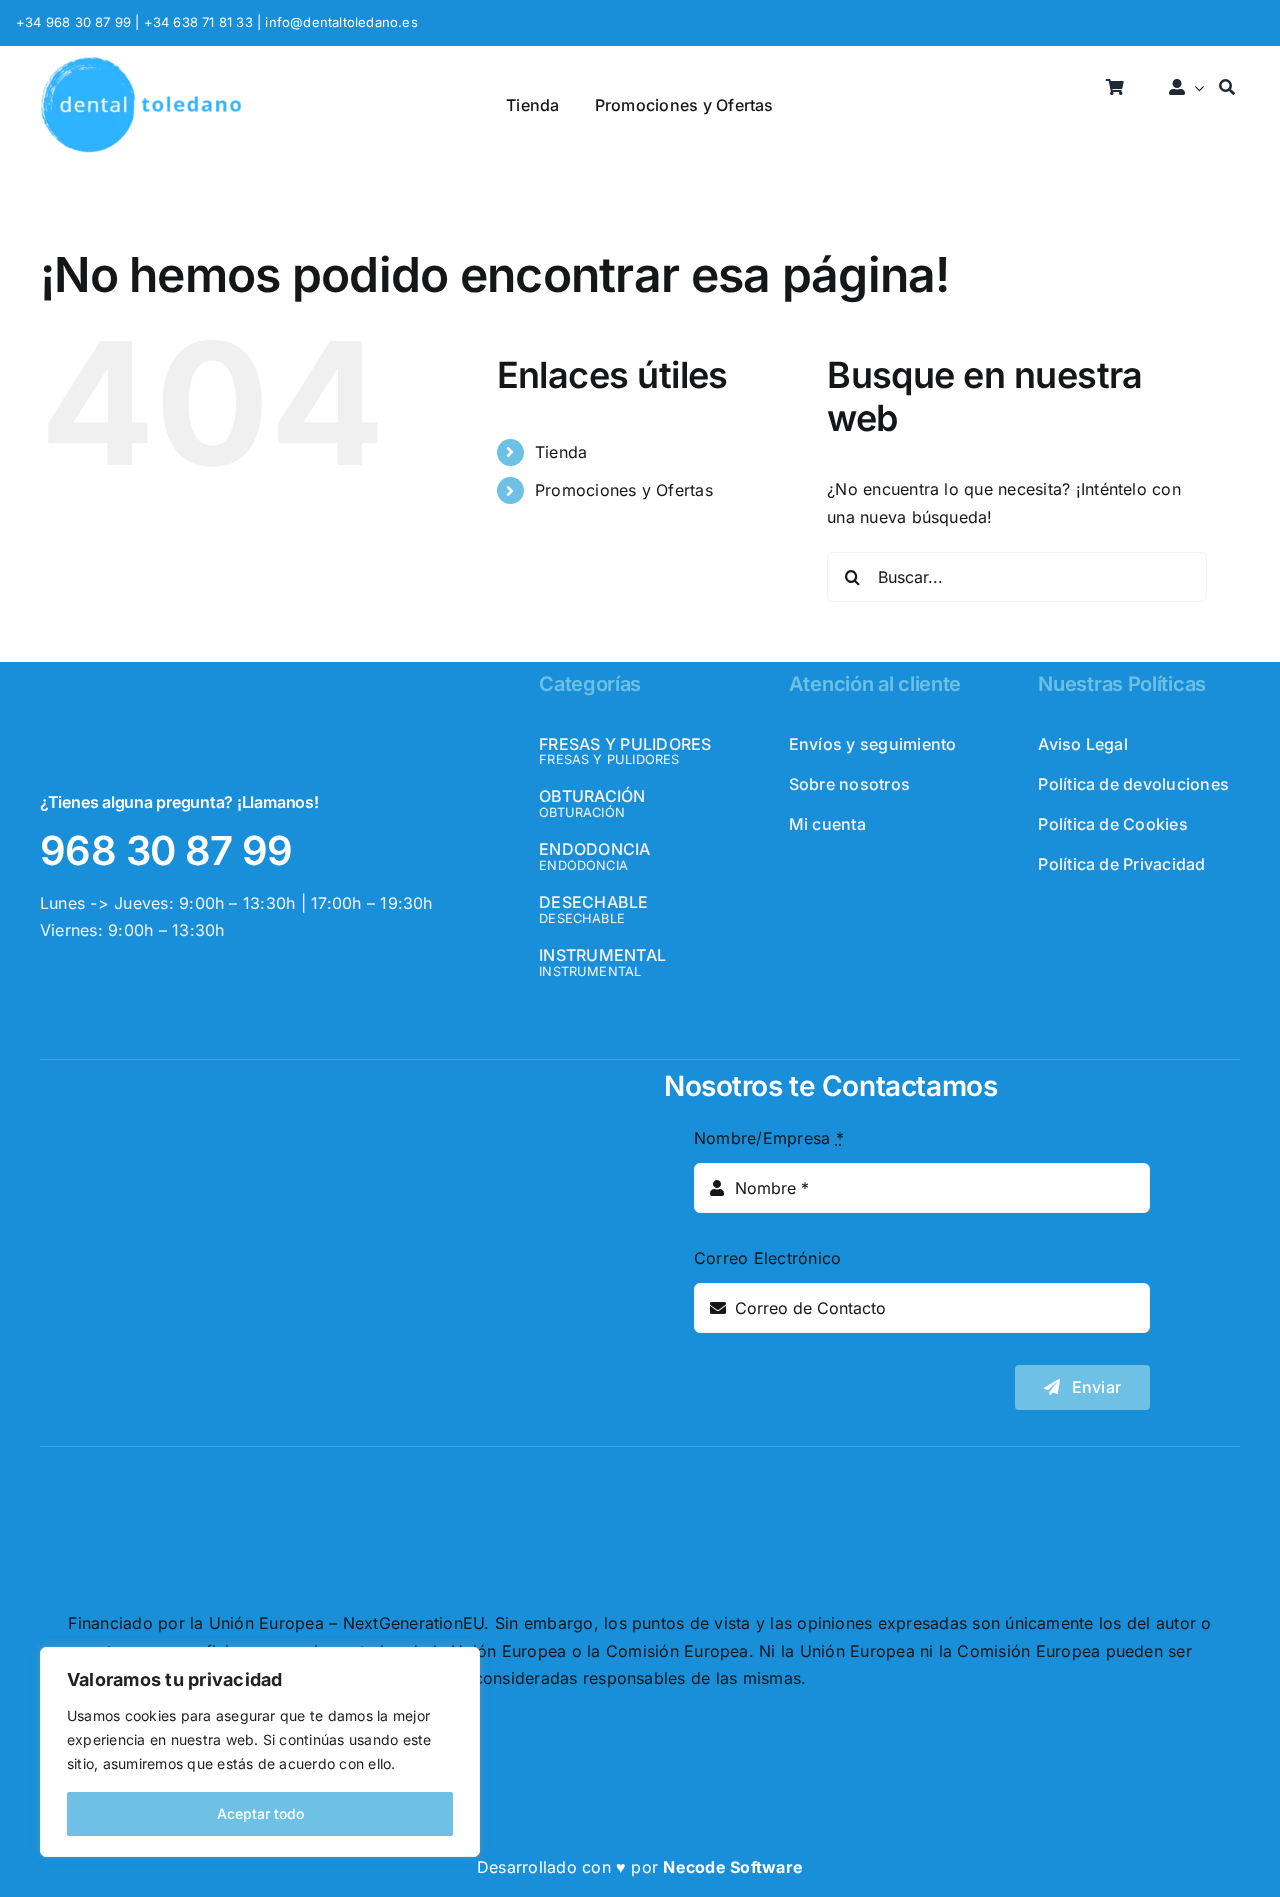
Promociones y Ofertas (624, 490)
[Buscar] (1227, 88)
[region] (260, 1752)
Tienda (561, 452)
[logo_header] (141, 64)
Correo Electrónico (767, 1258)
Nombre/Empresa (769, 1138)
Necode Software (733, 1867)
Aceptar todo (260, 1813)
